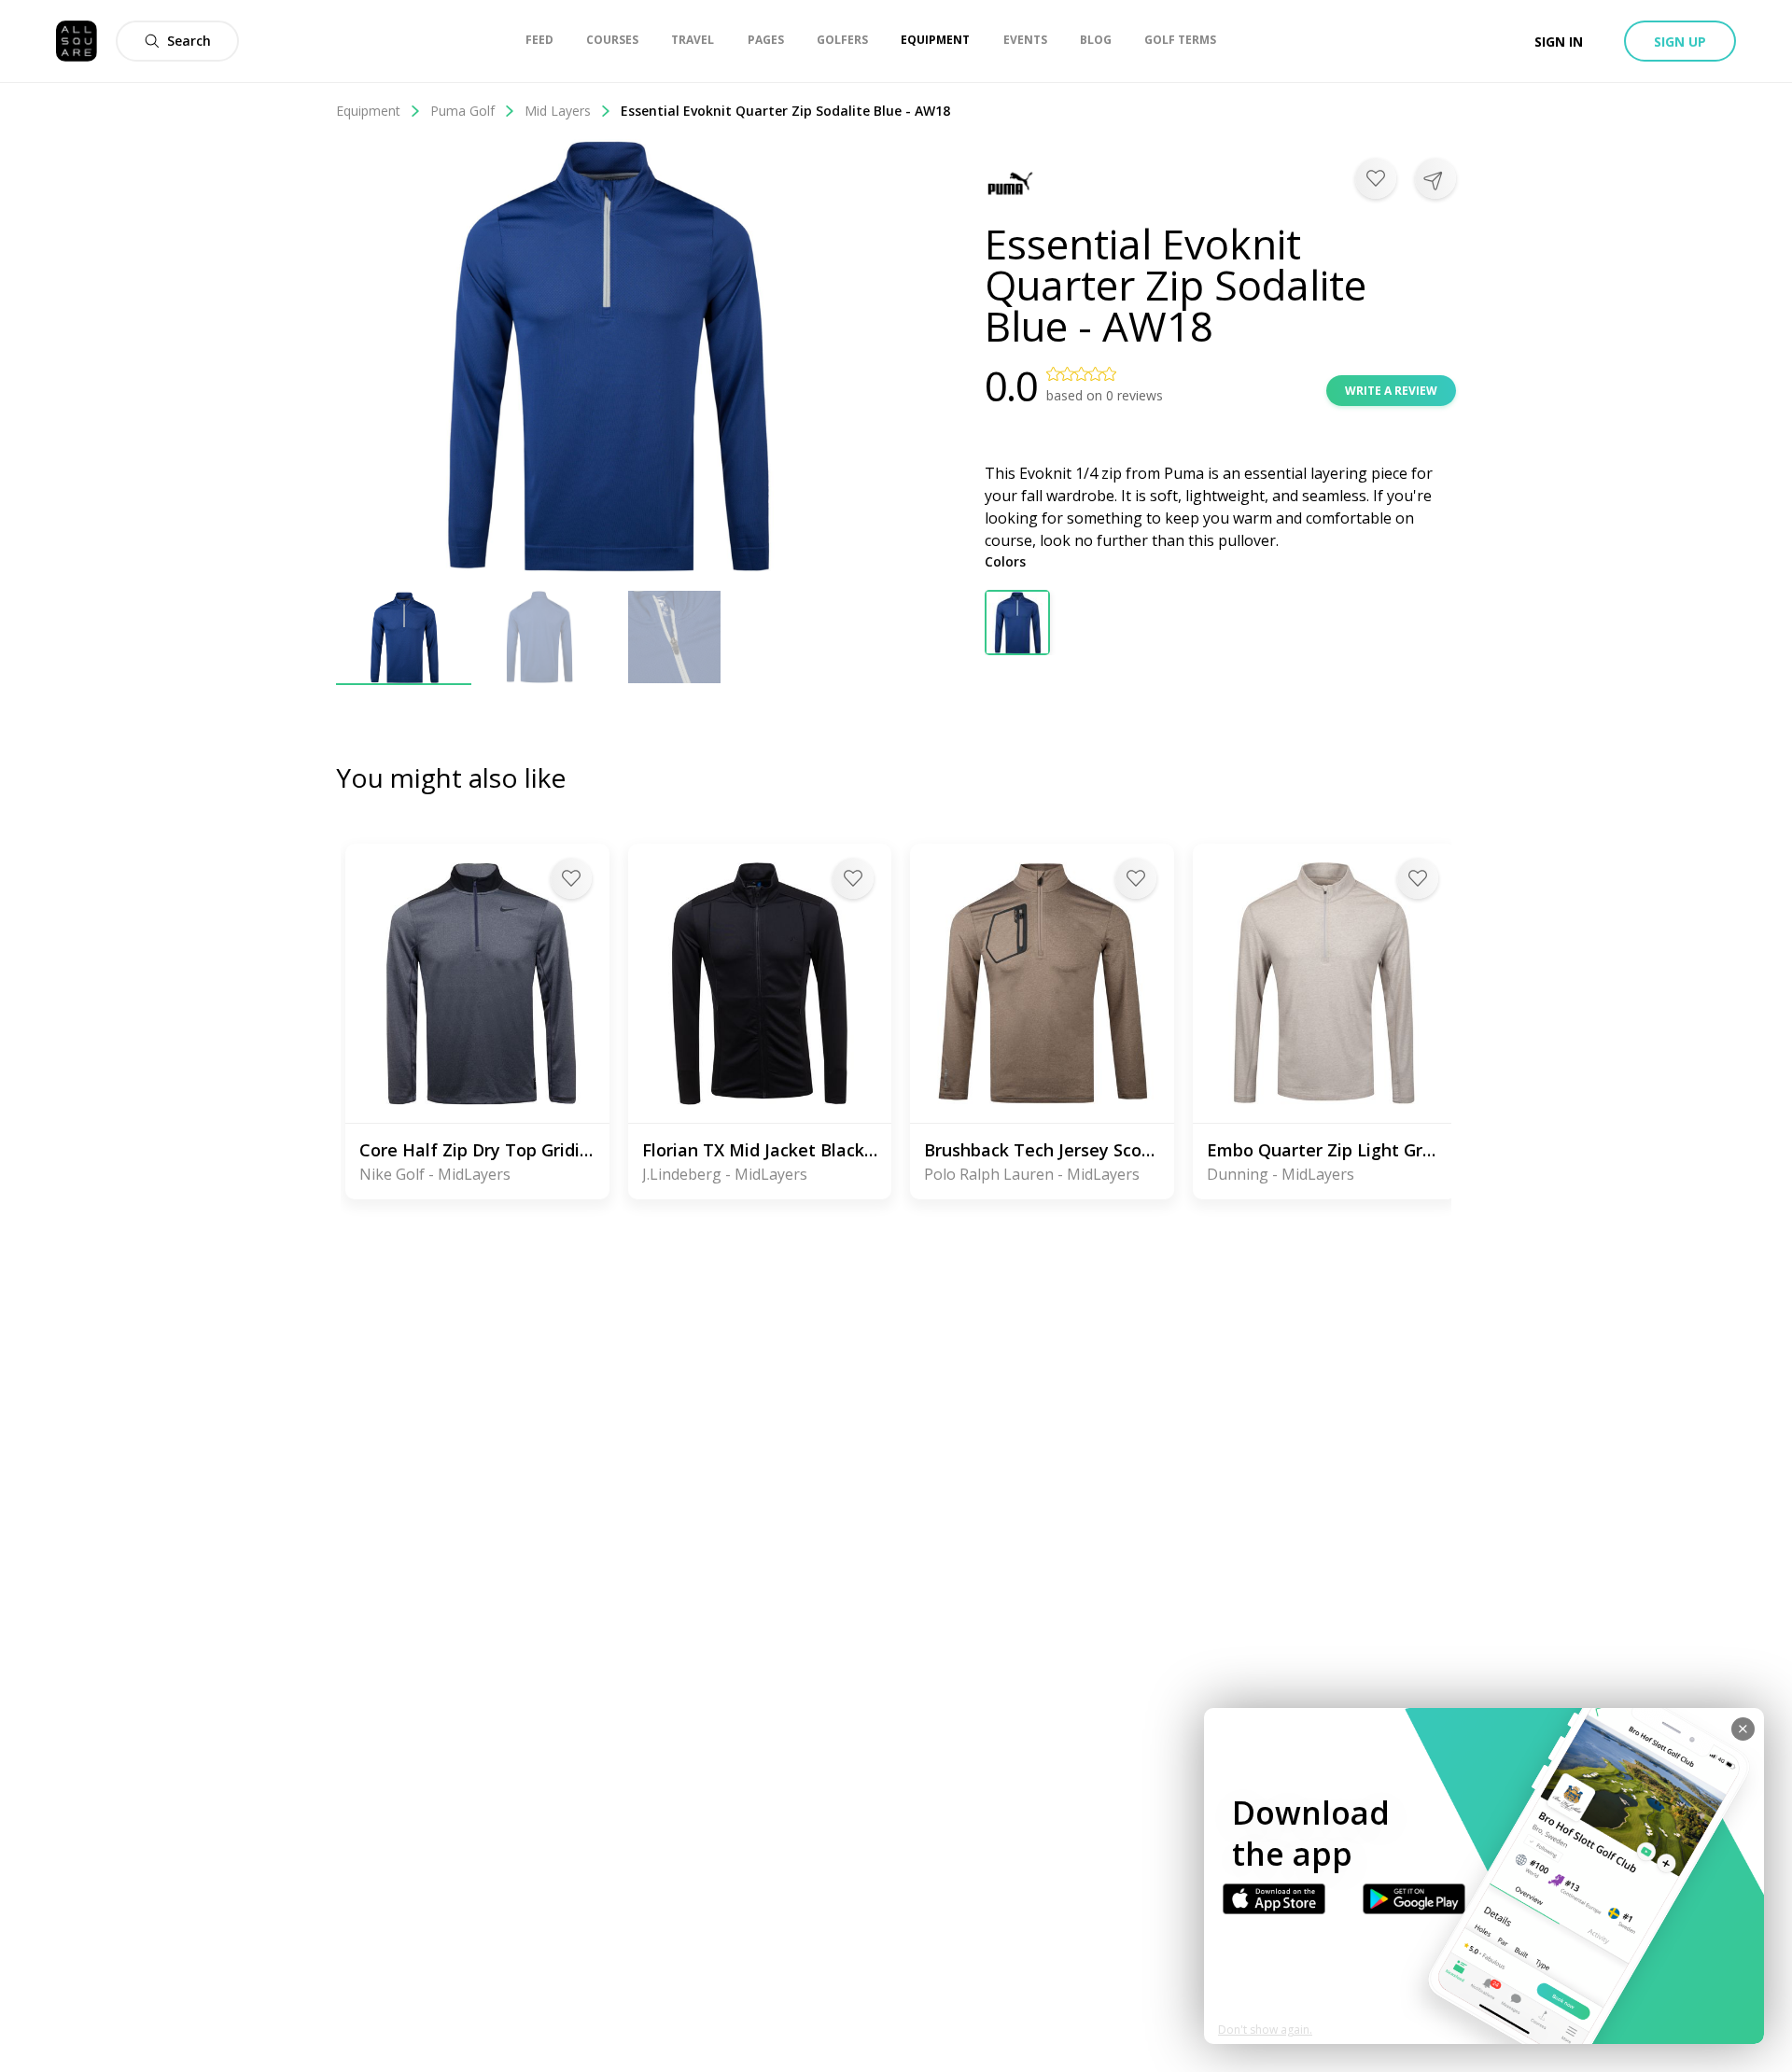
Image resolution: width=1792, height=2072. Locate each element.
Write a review (1391, 391)
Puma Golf (462, 111)
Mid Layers (558, 111)
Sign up (1680, 42)
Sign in (1559, 42)
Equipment (368, 111)
